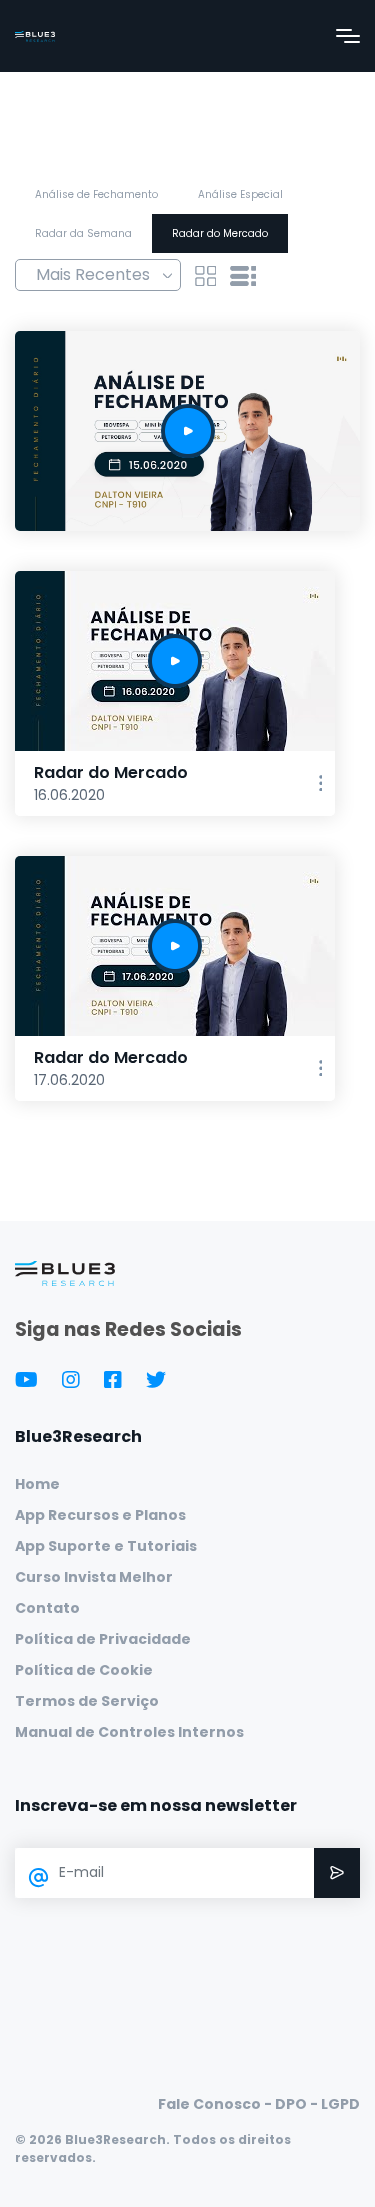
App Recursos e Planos (100, 1515)
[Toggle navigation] (348, 36)
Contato (47, 1608)
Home (37, 1484)
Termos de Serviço (87, 1701)
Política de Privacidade (103, 1639)
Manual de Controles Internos (129, 1732)
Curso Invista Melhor (94, 1577)
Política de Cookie (84, 1670)
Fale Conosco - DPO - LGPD (259, 2104)
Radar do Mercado (220, 233)
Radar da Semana (83, 233)
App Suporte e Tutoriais (106, 1546)
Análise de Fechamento (96, 194)
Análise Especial (240, 194)
